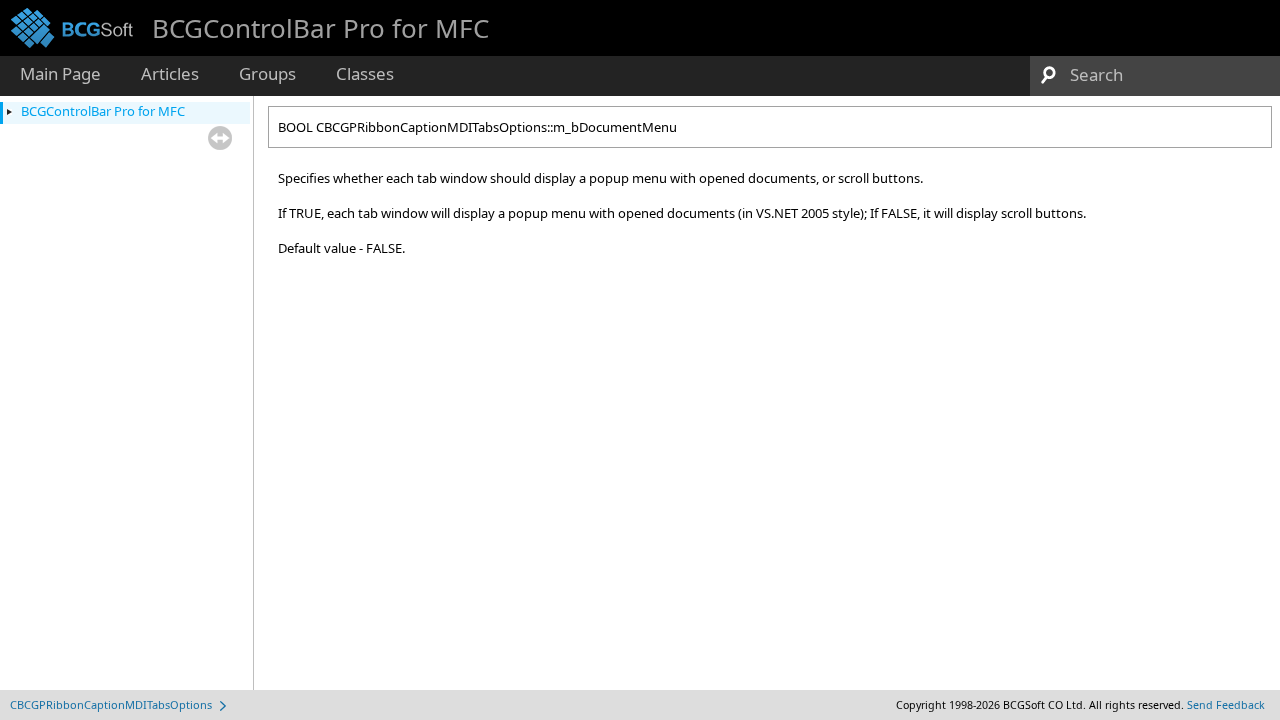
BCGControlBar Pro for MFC (103, 111)
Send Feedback (1226, 705)
